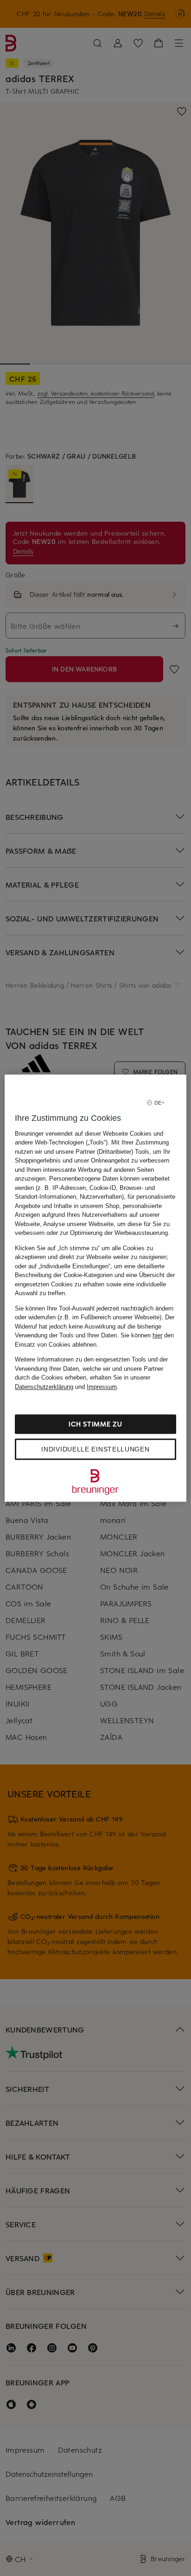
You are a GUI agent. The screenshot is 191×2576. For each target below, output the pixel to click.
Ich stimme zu (95, 1424)
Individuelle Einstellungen (95, 1449)
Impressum (102, 1387)
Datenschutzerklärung (44, 1387)
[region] (95, 1288)
